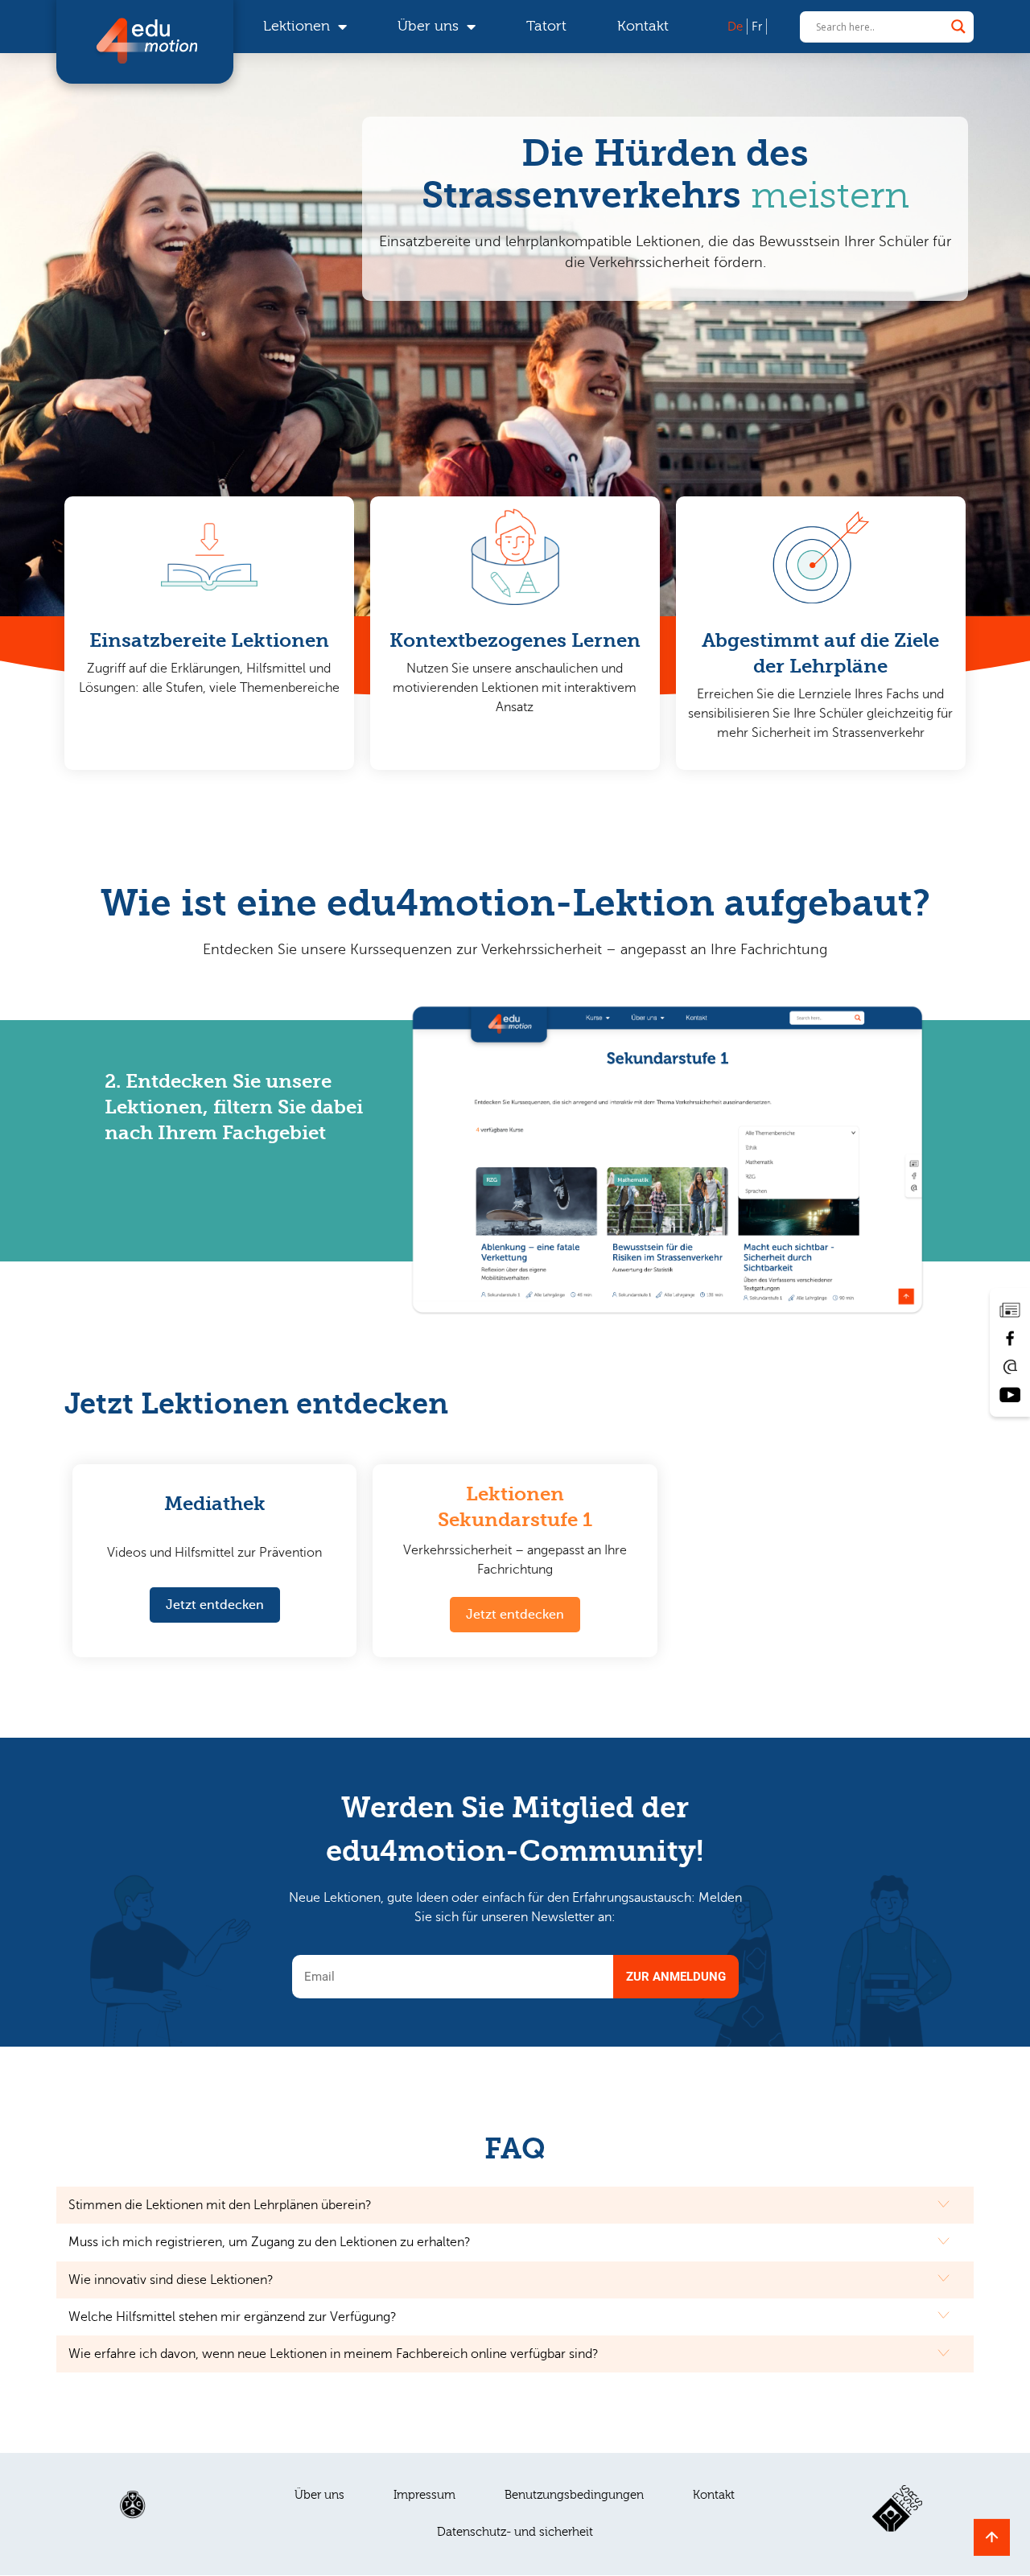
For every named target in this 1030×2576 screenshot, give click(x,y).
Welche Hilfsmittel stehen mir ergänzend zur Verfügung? (233, 2317)
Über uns (428, 26)
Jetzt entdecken (215, 1605)
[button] (109, 1309)
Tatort (546, 26)
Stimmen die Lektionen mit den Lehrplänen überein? (220, 2205)
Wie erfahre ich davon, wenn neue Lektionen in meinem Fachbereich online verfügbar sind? (334, 2354)
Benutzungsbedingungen (574, 2495)
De (735, 27)
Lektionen (297, 26)
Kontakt (643, 26)
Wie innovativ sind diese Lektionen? (171, 2280)
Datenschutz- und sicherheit (515, 2532)
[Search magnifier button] (958, 27)
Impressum (424, 2495)
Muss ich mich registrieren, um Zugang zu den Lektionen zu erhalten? (270, 2242)
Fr (757, 27)
